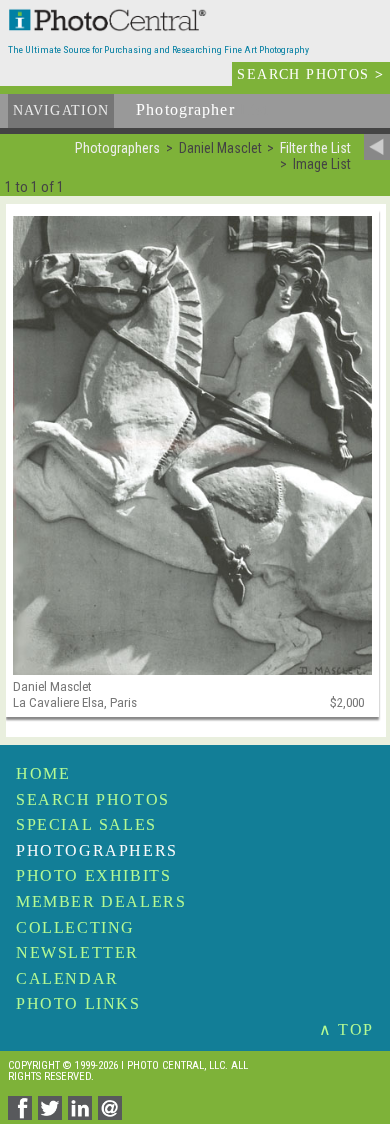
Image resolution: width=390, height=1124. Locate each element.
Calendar (67, 978)
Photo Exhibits (93, 875)
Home (43, 773)
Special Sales (86, 824)
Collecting (75, 927)
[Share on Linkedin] (83, 1114)
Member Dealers (101, 901)
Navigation (61, 110)
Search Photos (93, 799)
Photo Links (78, 1003)
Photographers (97, 850)
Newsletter (77, 952)
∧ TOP (346, 1029)
